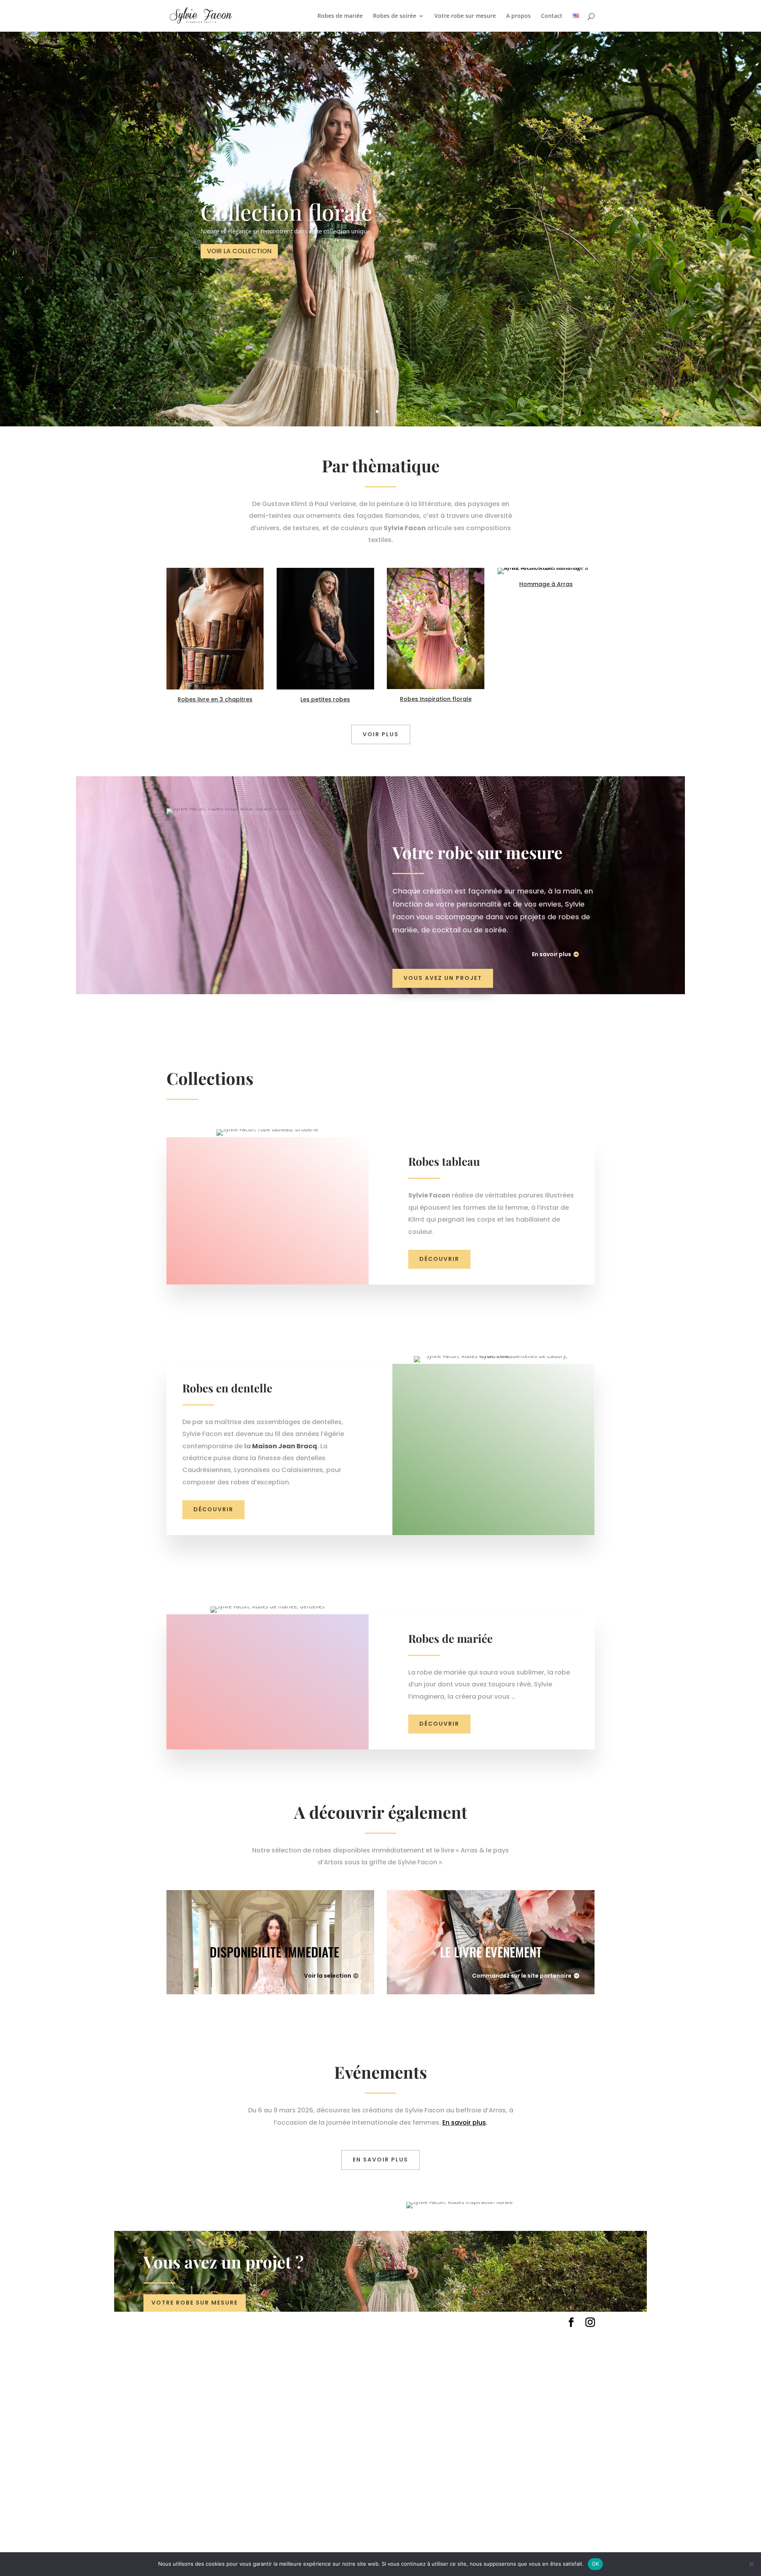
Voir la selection (328, 1976)
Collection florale (286, 211)
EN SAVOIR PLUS (380, 2160)
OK (596, 2564)
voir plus (381, 734)
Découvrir (439, 1259)
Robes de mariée (340, 16)
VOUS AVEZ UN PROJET (443, 978)
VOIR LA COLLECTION (239, 251)
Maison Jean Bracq (285, 1446)
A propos (518, 16)
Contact (552, 16)
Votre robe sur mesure (465, 16)
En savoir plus (552, 954)
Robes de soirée (395, 16)
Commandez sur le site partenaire (522, 1976)
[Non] (751, 2564)
